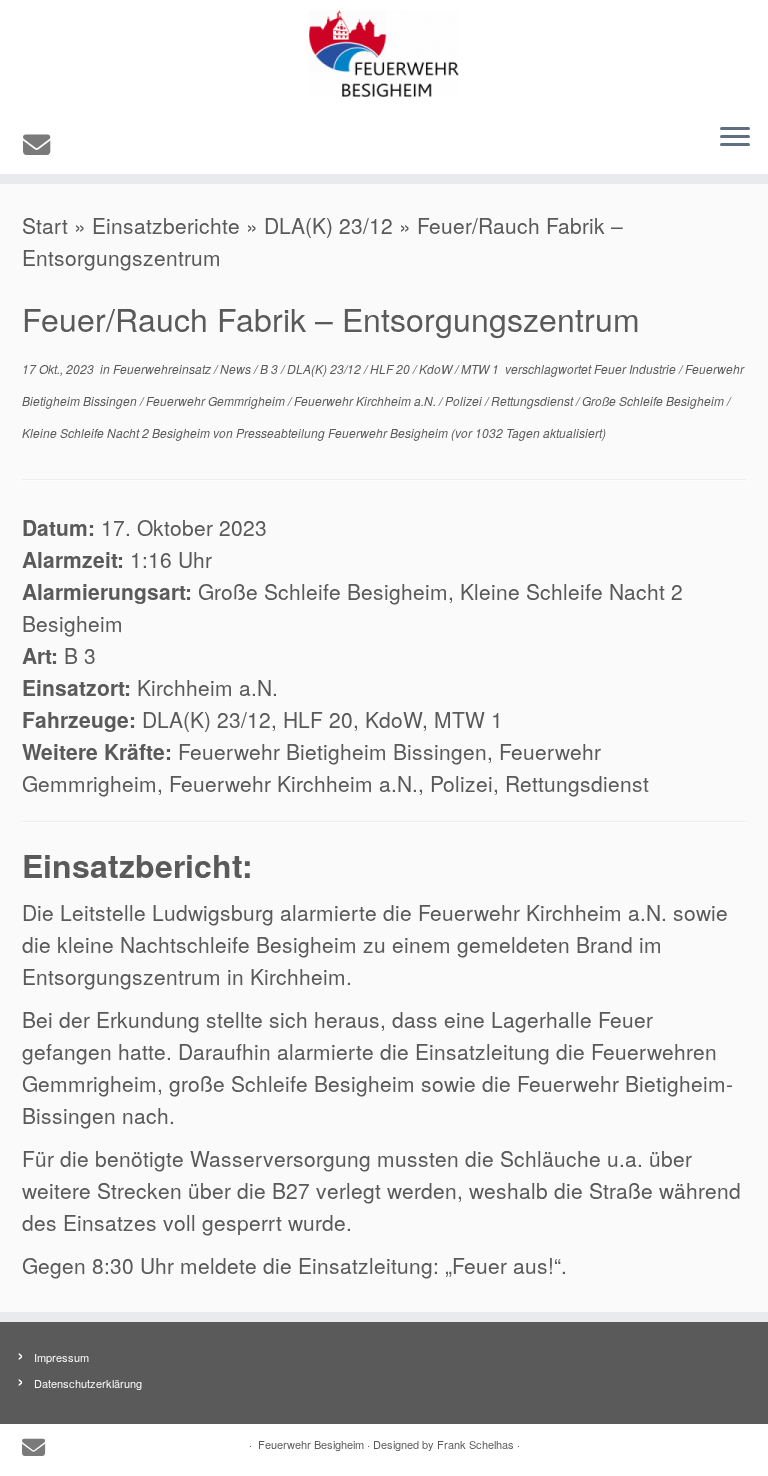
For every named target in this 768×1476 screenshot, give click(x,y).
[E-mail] (43, 143)
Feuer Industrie (636, 368)
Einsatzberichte (166, 225)
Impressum (61, 1357)
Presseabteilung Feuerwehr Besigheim (342, 432)
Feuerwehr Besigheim (311, 1444)
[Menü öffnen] (735, 138)
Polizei (465, 400)
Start (45, 225)
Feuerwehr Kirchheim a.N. (366, 400)
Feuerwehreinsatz (163, 368)
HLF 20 (391, 368)
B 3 (270, 368)
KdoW (437, 368)
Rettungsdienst (533, 400)
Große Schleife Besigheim (654, 400)
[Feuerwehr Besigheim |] (384, 53)
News (237, 368)
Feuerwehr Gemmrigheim (217, 400)
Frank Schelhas (475, 1444)
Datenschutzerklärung (88, 1383)
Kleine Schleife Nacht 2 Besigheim (117, 432)
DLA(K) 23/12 (328, 225)
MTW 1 (481, 368)
